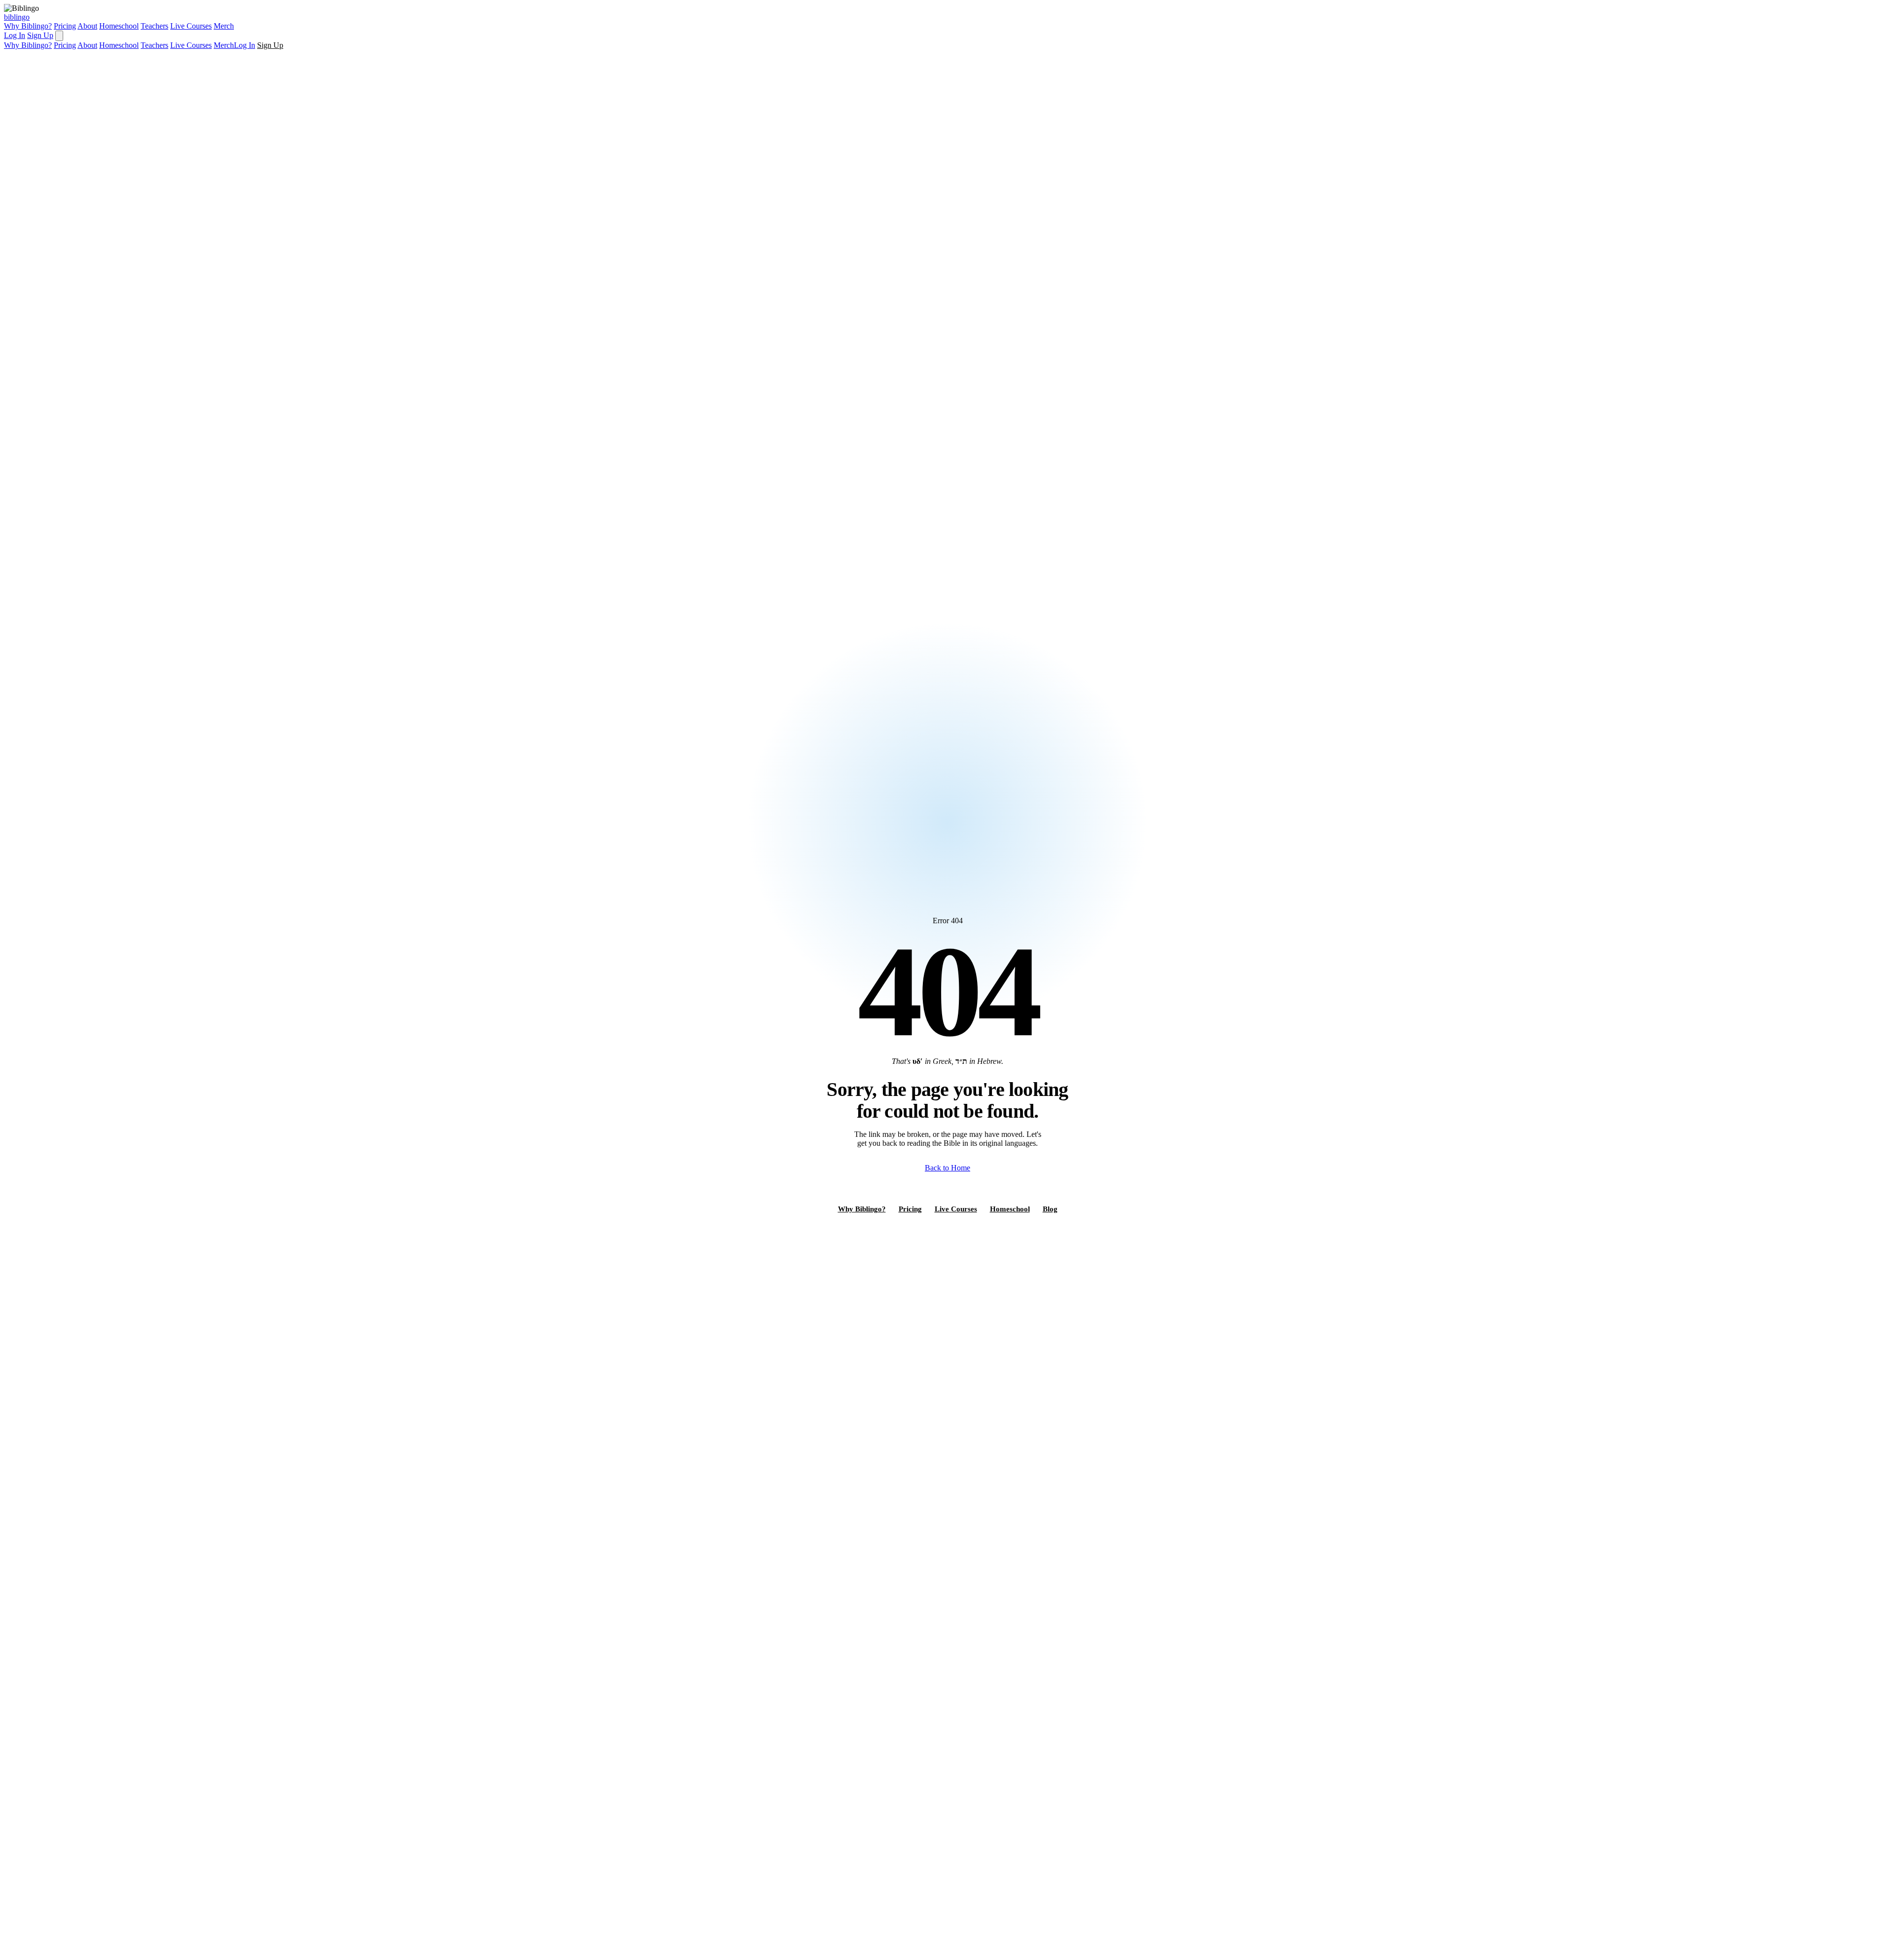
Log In (15, 35)
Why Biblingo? (28, 26)
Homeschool (119, 26)
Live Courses (191, 26)
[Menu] (59, 36)
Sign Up (40, 35)
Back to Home (947, 1168)
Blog (1050, 1209)
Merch (224, 26)
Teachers (154, 26)
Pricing (65, 26)
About (87, 26)
